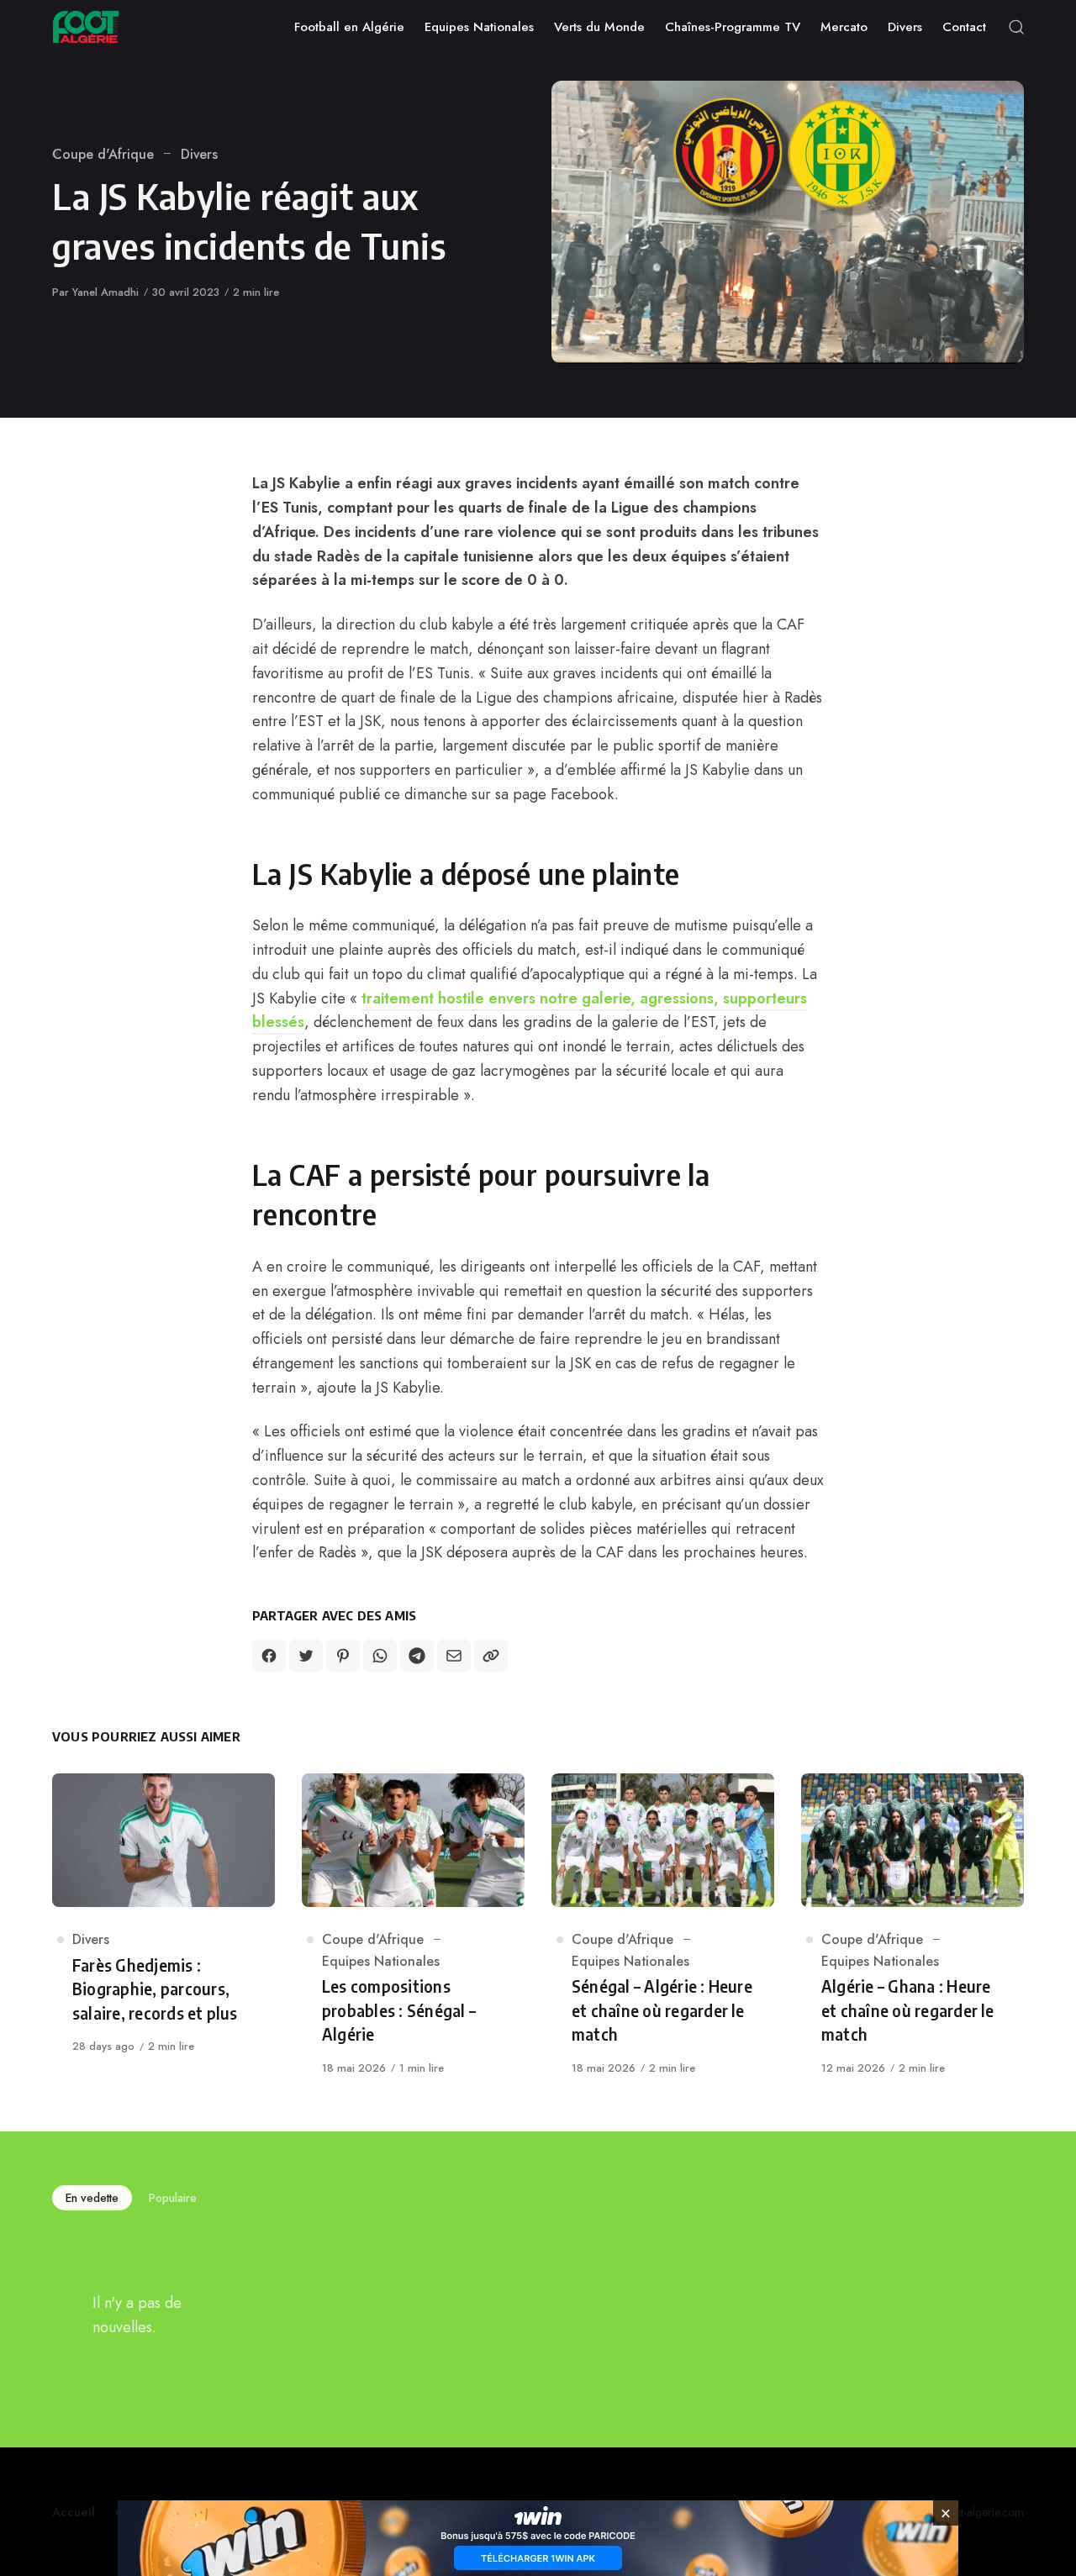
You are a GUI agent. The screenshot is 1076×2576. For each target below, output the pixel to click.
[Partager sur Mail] (454, 1656)
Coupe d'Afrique (103, 154)
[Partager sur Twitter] (306, 1656)
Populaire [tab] (173, 2198)
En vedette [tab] (92, 2198)
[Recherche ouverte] (1016, 27)
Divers (199, 154)
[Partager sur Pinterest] (343, 1656)
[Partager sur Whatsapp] (380, 1656)
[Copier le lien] (491, 1656)
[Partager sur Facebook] (269, 1656)
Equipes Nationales (381, 1961)
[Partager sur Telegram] (417, 1656)
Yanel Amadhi (105, 292)
